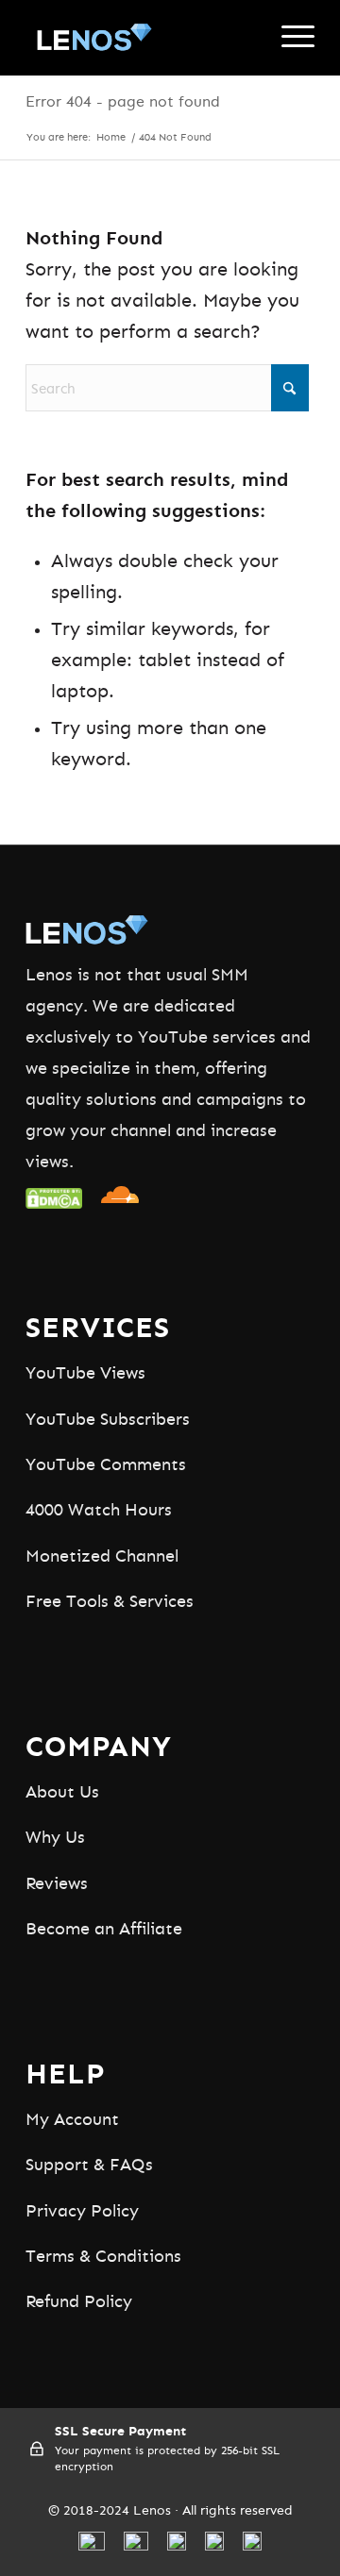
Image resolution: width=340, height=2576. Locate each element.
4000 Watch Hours (99, 1511)
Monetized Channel (102, 1557)
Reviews (57, 1884)
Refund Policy (79, 2302)
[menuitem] (289, 38)
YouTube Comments (106, 1465)
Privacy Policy (82, 2212)
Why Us (55, 1838)
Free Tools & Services (110, 1602)
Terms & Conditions (103, 2257)
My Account (72, 2120)
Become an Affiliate (104, 1930)
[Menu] (289, 38)
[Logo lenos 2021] (141, 38)
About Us (62, 1793)
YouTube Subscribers (108, 1420)
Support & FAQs (89, 2166)
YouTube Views (85, 1374)
